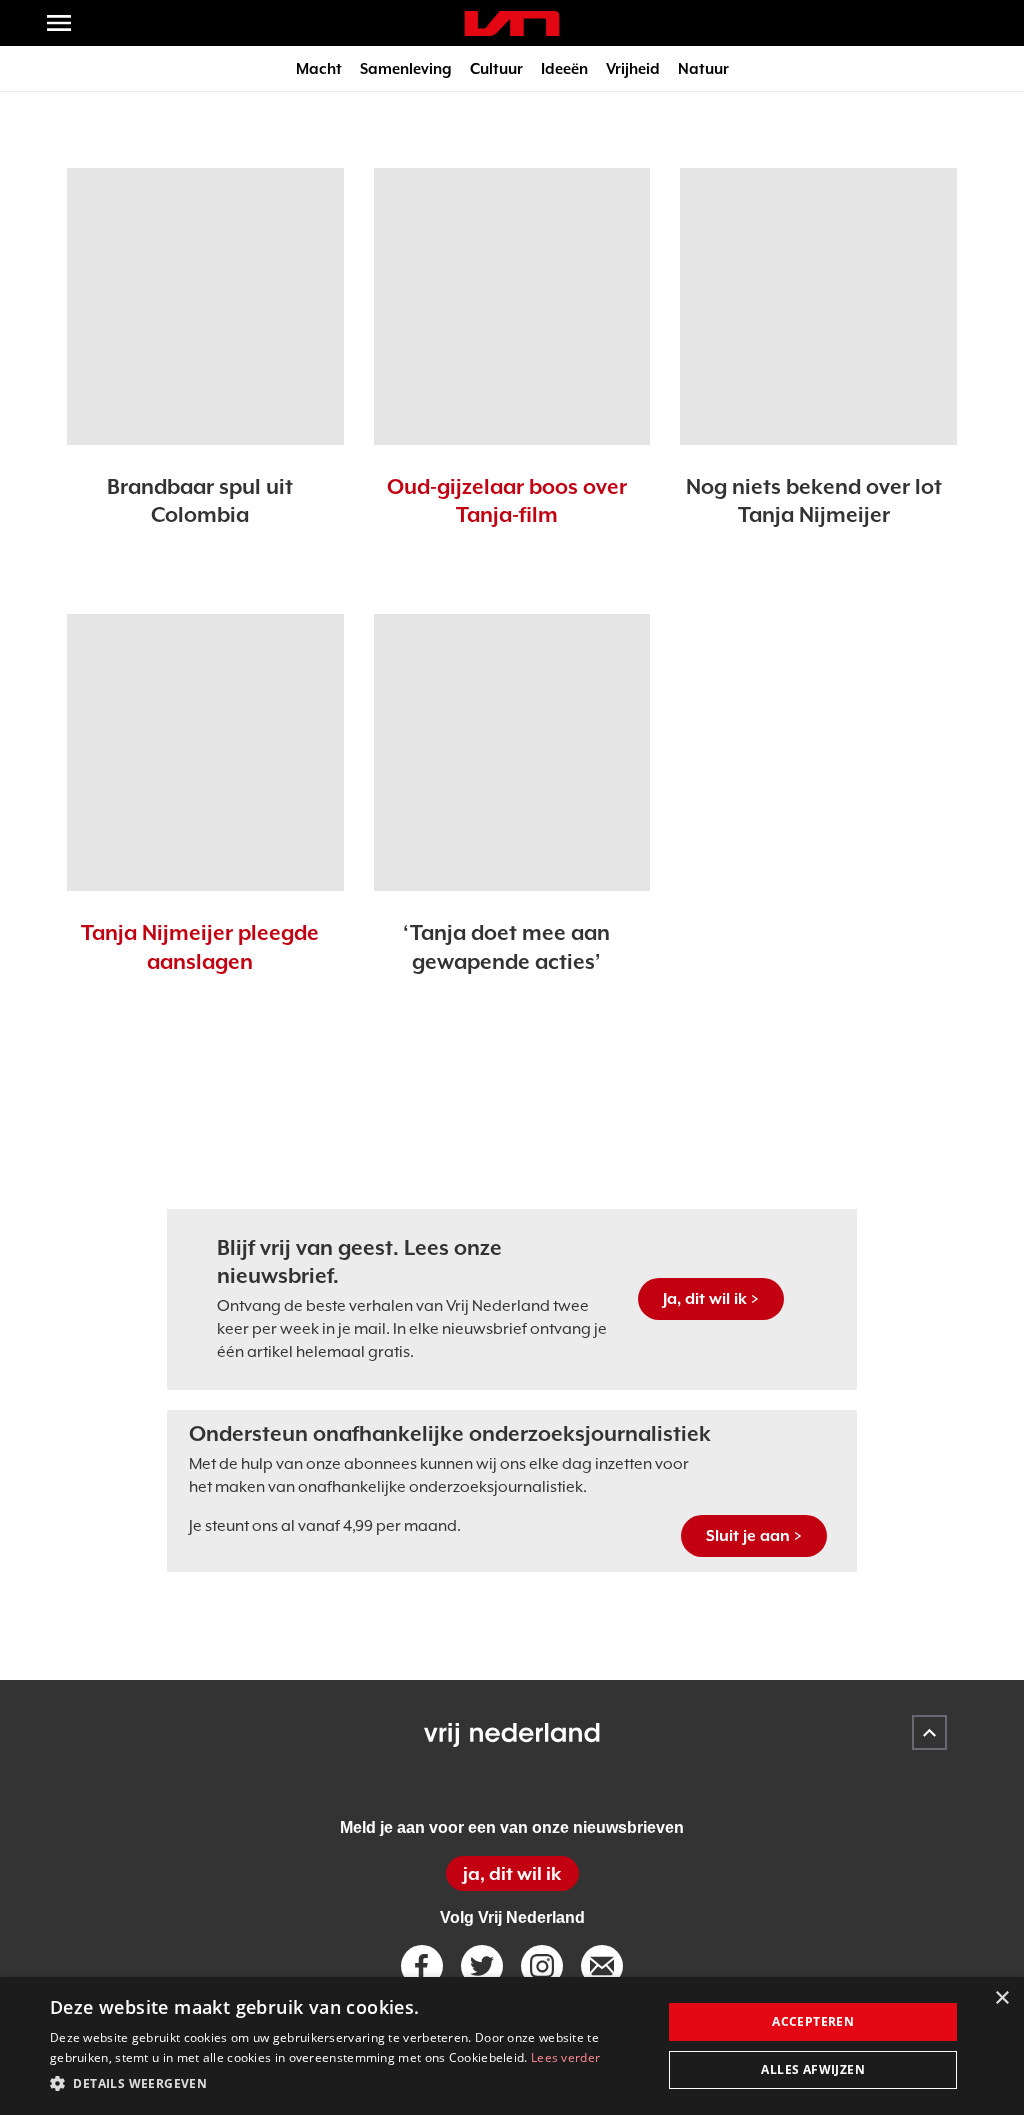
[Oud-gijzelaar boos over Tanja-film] (512, 306)
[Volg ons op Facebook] (422, 1966)
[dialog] (512, 2046)
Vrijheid (633, 68)
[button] (347, 2084)
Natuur (703, 68)
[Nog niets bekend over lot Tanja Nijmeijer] (818, 306)
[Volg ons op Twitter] (482, 1966)
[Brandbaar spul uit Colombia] (205, 306)
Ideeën (564, 68)
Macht (319, 68)
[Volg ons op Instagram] (542, 1966)
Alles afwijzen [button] (813, 2069)
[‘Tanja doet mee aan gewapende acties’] (512, 752)
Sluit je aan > (754, 1536)
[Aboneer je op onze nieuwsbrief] (602, 1966)
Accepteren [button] (813, 2021)
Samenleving (406, 68)
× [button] (1001, 1998)
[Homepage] (512, 23)
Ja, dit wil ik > (711, 1299)
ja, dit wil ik (512, 1873)
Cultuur (496, 68)
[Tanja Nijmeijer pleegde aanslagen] (205, 752)
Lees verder (565, 2057)
